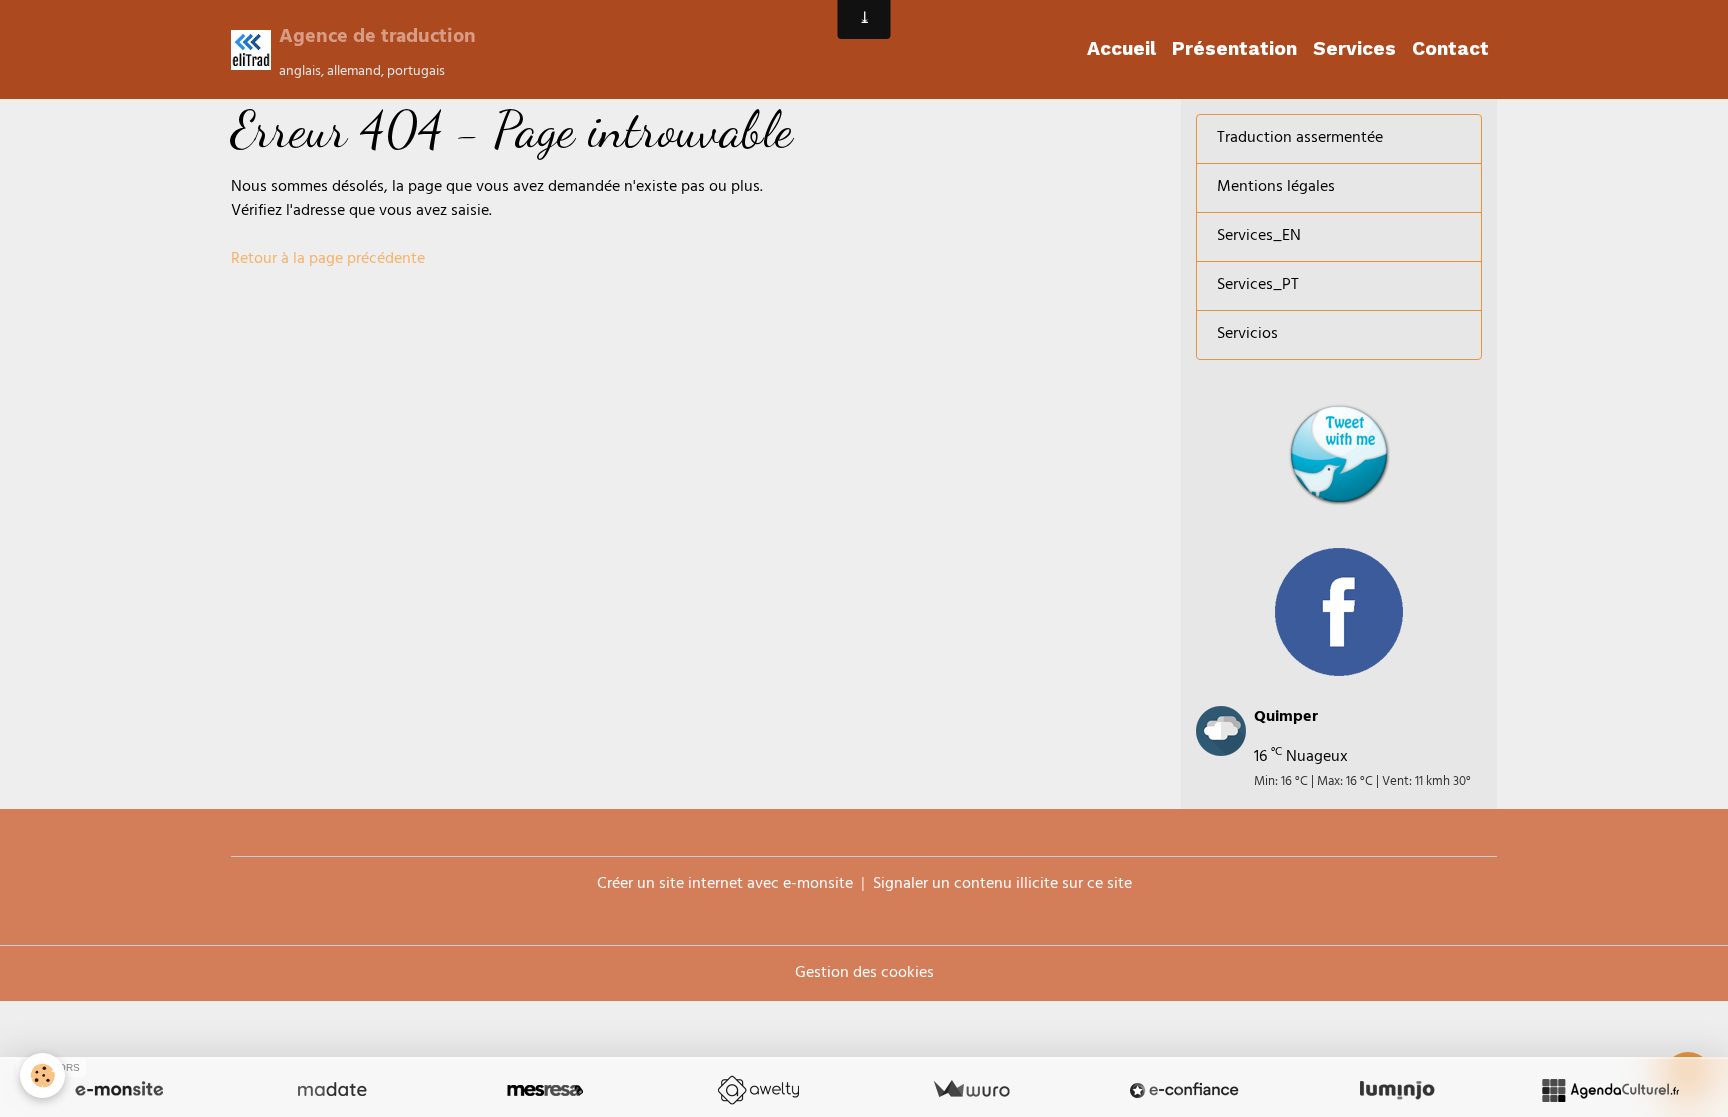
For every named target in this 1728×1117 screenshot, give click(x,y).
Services (1354, 48)
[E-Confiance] (1184, 1090)
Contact (1450, 48)
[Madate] (332, 1090)
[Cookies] (42, 1075)
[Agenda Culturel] (1610, 1090)
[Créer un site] (119, 1090)
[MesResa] (545, 1090)
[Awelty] (758, 1090)
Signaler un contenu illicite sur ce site (1002, 885)
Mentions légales (1276, 188)
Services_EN (1259, 237)
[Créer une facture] (971, 1090)
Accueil (1121, 48)
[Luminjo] (1397, 1090)
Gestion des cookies (864, 974)
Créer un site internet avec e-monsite (725, 885)
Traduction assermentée (1300, 139)
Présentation (1234, 48)
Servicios (1247, 335)
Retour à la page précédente (328, 260)
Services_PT (1258, 286)
